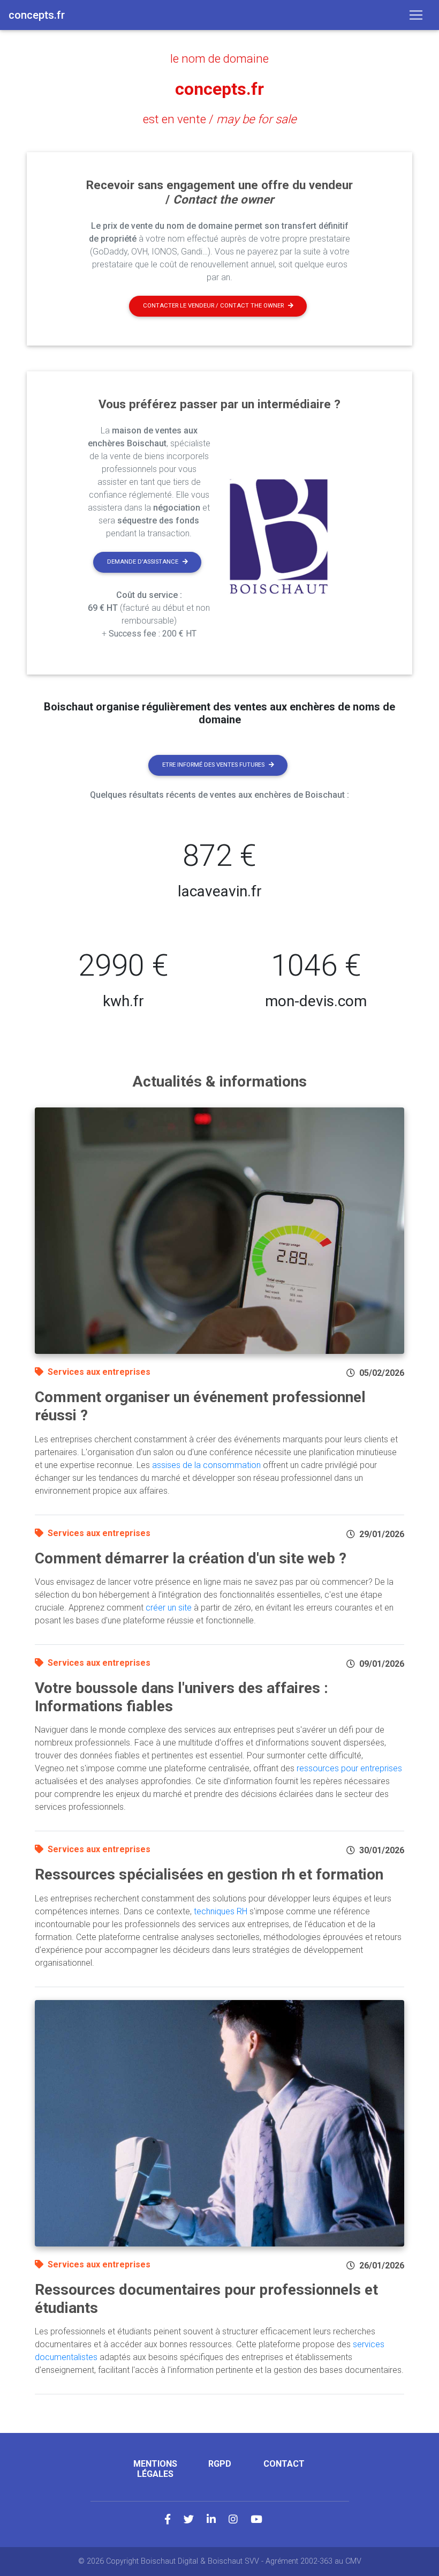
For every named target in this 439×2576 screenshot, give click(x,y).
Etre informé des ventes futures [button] (213, 765)
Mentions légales (155, 2469)
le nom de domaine (219, 58)
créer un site (169, 1608)
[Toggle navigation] (416, 15)
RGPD (220, 2464)
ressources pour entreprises (349, 1768)
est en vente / (220, 119)
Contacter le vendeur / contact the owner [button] (213, 306)
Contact (284, 2464)
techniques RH (221, 1911)
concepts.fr (219, 89)
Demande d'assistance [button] (143, 562)
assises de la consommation (206, 1465)
